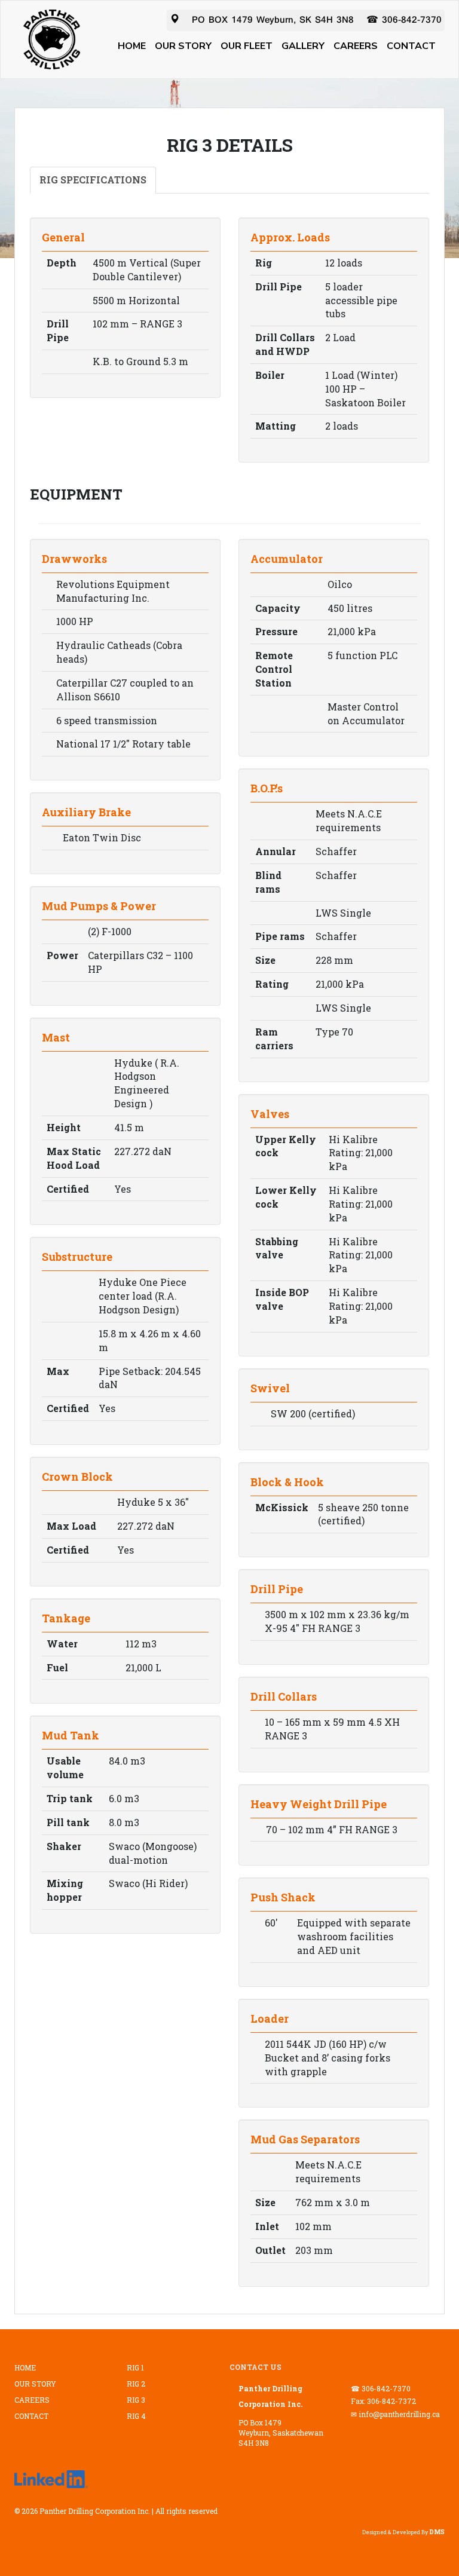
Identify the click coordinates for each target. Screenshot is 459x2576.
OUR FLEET (247, 46)
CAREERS (356, 46)
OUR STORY (183, 46)
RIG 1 (135, 2367)
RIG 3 (136, 2400)
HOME (132, 46)
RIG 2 (136, 2384)
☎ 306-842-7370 (404, 20)
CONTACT (411, 46)
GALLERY (303, 46)
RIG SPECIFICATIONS (93, 180)
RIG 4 (136, 2416)
